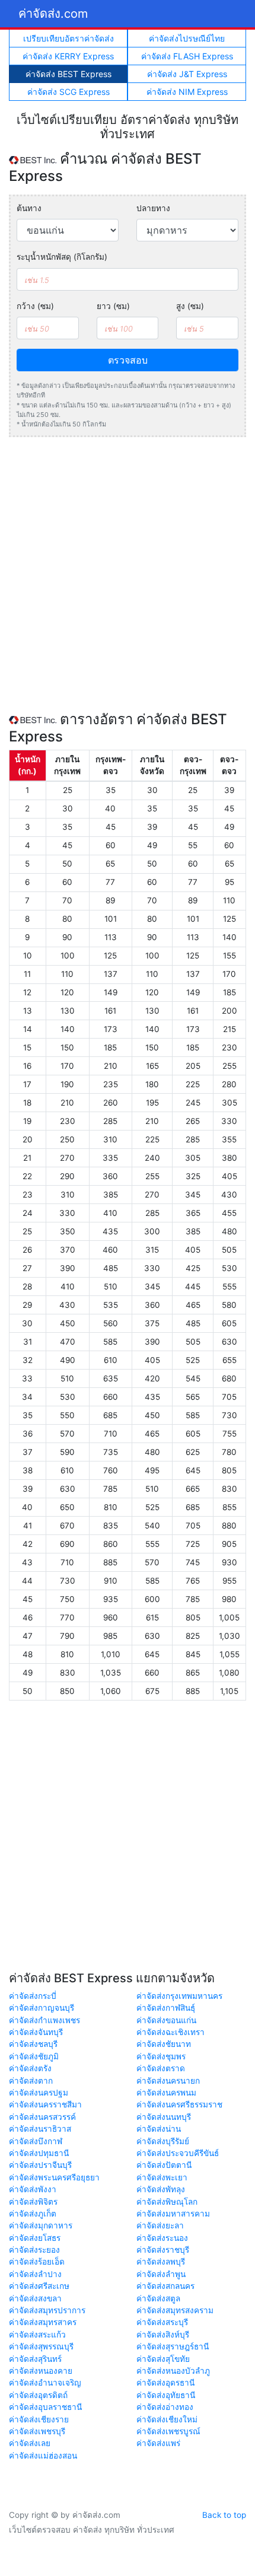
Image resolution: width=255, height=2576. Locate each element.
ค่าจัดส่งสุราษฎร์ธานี (173, 2346)
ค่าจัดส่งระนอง (162, 2238)
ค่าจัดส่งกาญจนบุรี (42, 2008)
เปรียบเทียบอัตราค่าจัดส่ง (68, 38)
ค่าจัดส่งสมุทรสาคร (43, 2322)
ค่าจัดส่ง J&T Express (187, 74)
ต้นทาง (29, 208)
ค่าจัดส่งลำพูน (161, 2274)
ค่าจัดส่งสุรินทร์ (35, 2359)
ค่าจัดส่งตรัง (30, 2068)
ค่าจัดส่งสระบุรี (162, 2322)
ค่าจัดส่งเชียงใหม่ (167, 2419)
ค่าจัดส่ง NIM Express (187, 92)
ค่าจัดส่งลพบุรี (161, 2262)
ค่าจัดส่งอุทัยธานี (166, 2395)
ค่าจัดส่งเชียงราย (39, 2419)
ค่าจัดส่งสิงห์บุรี (163, 2335)
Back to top (224, 2515)
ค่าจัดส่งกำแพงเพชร (44, 2020)
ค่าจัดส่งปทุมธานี (39, 2153)
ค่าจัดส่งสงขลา (35, 2298)
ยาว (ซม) (113, 306)
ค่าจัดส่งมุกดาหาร (41, 2225)
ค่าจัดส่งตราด (161, 2068)
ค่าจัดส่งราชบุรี (163, 2250)
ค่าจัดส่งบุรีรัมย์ (163, 2141)
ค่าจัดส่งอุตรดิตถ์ (38, 2395)
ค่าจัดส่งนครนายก (168, 2081)
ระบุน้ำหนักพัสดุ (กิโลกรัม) (62, 257)
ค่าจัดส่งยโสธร (35, 2238)
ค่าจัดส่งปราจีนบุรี (40, 2165)
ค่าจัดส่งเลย (30, 2443)
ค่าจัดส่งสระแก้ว (37, 2335)
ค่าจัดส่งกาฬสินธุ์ (166, 2008)
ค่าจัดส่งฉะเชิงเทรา (170, 2032)
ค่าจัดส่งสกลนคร (165, 2286)
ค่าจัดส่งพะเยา (162, 2177)
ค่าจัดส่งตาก (31, 2081)
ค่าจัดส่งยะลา (160, 2225)
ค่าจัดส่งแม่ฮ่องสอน (43, 2456)
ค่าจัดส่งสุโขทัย (163, 2359)
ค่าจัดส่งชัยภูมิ (34, 2056)
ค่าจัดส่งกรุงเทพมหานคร (179, 1996)
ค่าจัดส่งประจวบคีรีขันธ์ (178, 2153)
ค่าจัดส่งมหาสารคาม (173, 2214)
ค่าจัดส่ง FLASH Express (187, 56)
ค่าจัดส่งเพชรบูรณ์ (168, 2431)
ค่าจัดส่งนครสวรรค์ (42, 2117)
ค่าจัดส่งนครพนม (166, 2093)
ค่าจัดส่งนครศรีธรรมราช (179, 2104)
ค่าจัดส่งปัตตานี (164, 2165)
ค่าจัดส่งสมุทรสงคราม (175, 2310)
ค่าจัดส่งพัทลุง (161, 2189)
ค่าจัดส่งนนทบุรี (164, 2117)
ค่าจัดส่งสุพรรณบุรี (41, 2346)
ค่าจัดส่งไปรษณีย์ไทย (187, 38)
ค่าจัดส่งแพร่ (158, 2443)
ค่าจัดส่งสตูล (158, 2298)
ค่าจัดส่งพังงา (33, 2189)
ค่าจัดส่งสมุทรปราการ (47, 2310)
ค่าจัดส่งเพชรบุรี (37, 2431)
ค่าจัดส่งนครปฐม (39, 2093)
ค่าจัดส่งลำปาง (35, 2274)
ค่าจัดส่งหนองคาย (41, 2371)
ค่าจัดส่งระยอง (34, 2250)
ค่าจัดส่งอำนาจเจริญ (45, 2383)
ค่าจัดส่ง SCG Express (68, 92)
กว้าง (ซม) (35, 306)
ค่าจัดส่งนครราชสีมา (45, 2104)
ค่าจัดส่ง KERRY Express (68, 56)
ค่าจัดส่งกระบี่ (33, 1996)
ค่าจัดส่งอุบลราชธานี (45, 2407)
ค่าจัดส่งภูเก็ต (33, 2214)
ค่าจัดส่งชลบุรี (33, 2044)
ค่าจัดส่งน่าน (159, 2129)
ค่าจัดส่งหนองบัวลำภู (173, 2371)
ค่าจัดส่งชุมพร (161, 2056)
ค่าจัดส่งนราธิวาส (40, 2129)
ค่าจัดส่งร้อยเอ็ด (37, 2262)
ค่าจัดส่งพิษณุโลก (167, 2202)
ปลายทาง (153, 208)
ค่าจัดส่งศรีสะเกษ (39, 2286)
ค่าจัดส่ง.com (53, 14)
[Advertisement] (128, 574)
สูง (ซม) (190, 306)
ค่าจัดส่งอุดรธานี (165, 2383)
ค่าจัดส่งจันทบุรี (36, 2032)
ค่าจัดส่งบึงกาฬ (36, 2141)
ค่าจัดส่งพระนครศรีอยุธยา (54, 2177)
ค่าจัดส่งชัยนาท (164, 2044)
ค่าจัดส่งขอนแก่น (166, 2020)
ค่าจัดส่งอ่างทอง (165, 2407)
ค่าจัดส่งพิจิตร (33, 2202)
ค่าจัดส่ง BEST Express (68, 74)
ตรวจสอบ (128, 360)
